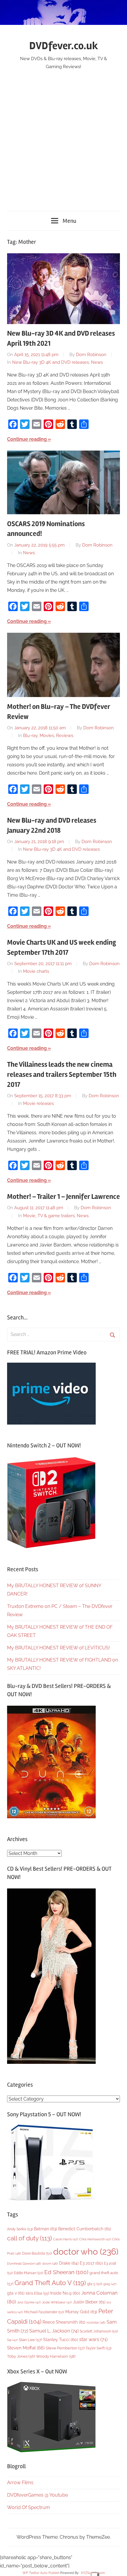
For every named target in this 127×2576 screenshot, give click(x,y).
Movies (47, 736)
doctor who (86, 2251)
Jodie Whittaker (57, 2302)
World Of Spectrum (29, 2507)
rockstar (96, 2322)
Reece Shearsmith (64, 2322)
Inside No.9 (65, 2293)
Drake (69, 2263)
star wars (93, 2339)
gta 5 (95, 2284)
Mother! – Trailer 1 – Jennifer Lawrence (63, 1197)
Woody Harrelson (56, 2356)
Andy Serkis (20, 2229)
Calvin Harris (66, 2239)
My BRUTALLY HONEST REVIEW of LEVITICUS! (58, 1648)
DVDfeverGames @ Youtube (38, 2495)
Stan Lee (30, 2340)
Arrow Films (20, 2483)
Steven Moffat (26, 2348)
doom (50, 2263)
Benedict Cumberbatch (85, 2229)
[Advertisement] (63, 137)
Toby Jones (21, 2356)
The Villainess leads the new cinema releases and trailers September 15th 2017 (62, 1074)
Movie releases (38, 1103)
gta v (16, 2293)
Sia (12, 2340)
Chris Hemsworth (95, 2239)
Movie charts (36, 971)
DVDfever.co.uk (64, 46)
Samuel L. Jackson (54, 2331)
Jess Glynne (29, 2302)
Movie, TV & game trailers (49, 1216)
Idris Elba (37, 2293)
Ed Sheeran (66, 2272)
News (97, 362)
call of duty (30, 2238)
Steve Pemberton (65, 2348)
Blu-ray (30, 736)
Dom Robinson (91, 355)
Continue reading (27, 439)
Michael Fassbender (44, 2312)
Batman (45, 2229)
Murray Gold (81, 2312)
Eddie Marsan (29, 2273)
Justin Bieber (89, 2302)
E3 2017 (91, 2263)
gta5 (110, 2284)
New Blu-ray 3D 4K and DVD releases (51, 362)
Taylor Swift (98, 2348)
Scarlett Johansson (99, 2331)
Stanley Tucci (61, 2340)
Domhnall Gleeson (24, 2263)
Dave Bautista (37, 2253)
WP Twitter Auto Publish (41, 2573)
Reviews (65, 736)
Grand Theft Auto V (50, 2283)
